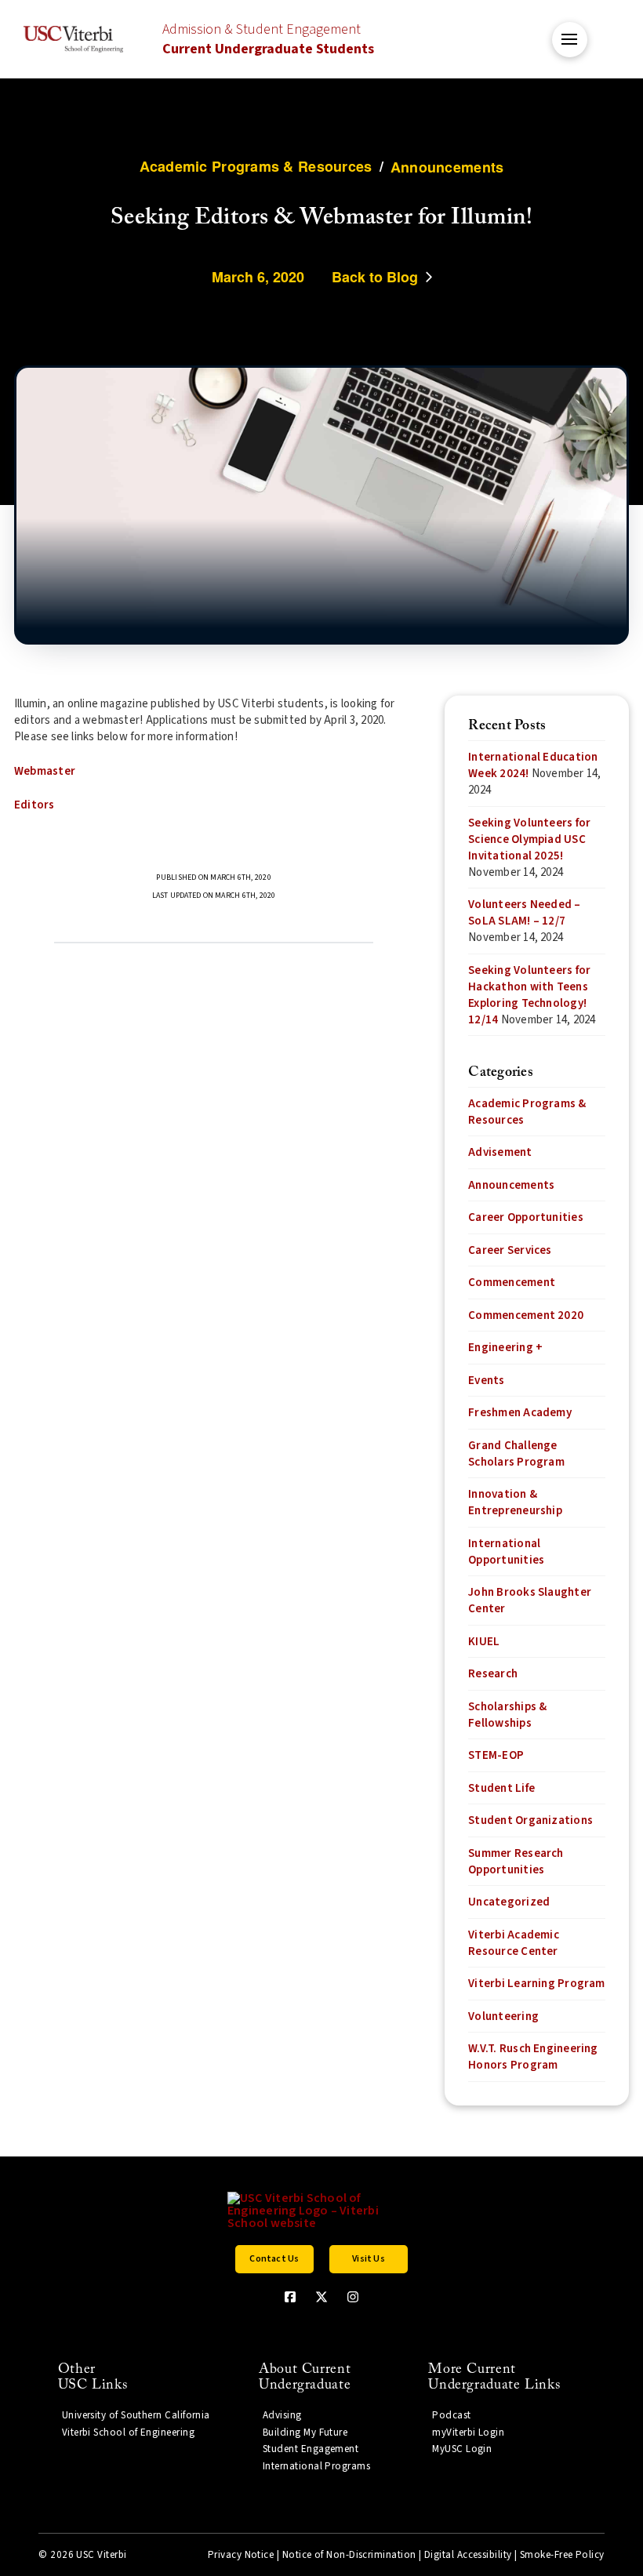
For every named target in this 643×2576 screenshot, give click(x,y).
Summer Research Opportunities (516, 1862)
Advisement (500, 1152)
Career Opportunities (526, 1217)
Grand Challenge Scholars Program (516, 1454)
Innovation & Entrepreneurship (515, 1502)
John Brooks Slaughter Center (530, 1600)
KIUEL (484, 1642)
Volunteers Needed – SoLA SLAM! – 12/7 (524, 913)
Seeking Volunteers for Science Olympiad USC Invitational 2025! (529, 839)
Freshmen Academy (520, 1413)
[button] (570, 40)
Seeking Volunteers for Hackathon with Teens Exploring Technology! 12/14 (529, 995)
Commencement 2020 (526, 1315)
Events (486, 1381)
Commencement (512, 1283)
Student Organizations (530, 1820)
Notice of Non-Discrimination (349, 2555)
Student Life (501, 1788)
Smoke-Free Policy (562, 2555)
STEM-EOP (496, 1755)
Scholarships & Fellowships (507, 1715)
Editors (35, 805)
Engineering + (505, 1348)
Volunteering (503, 2016)
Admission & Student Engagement (268, 39)
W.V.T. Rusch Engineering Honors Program (533, 2057)
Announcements (511, 1185)
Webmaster (45, 771)
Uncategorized (509, 1902)
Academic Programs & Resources (527, 1112)
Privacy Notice (241, 2555)
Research (493, 1674)
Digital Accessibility (468, 2555)
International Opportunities (506, 1552)
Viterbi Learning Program (536, 1984)
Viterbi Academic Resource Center (514, 1943)
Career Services (510, 1250)
